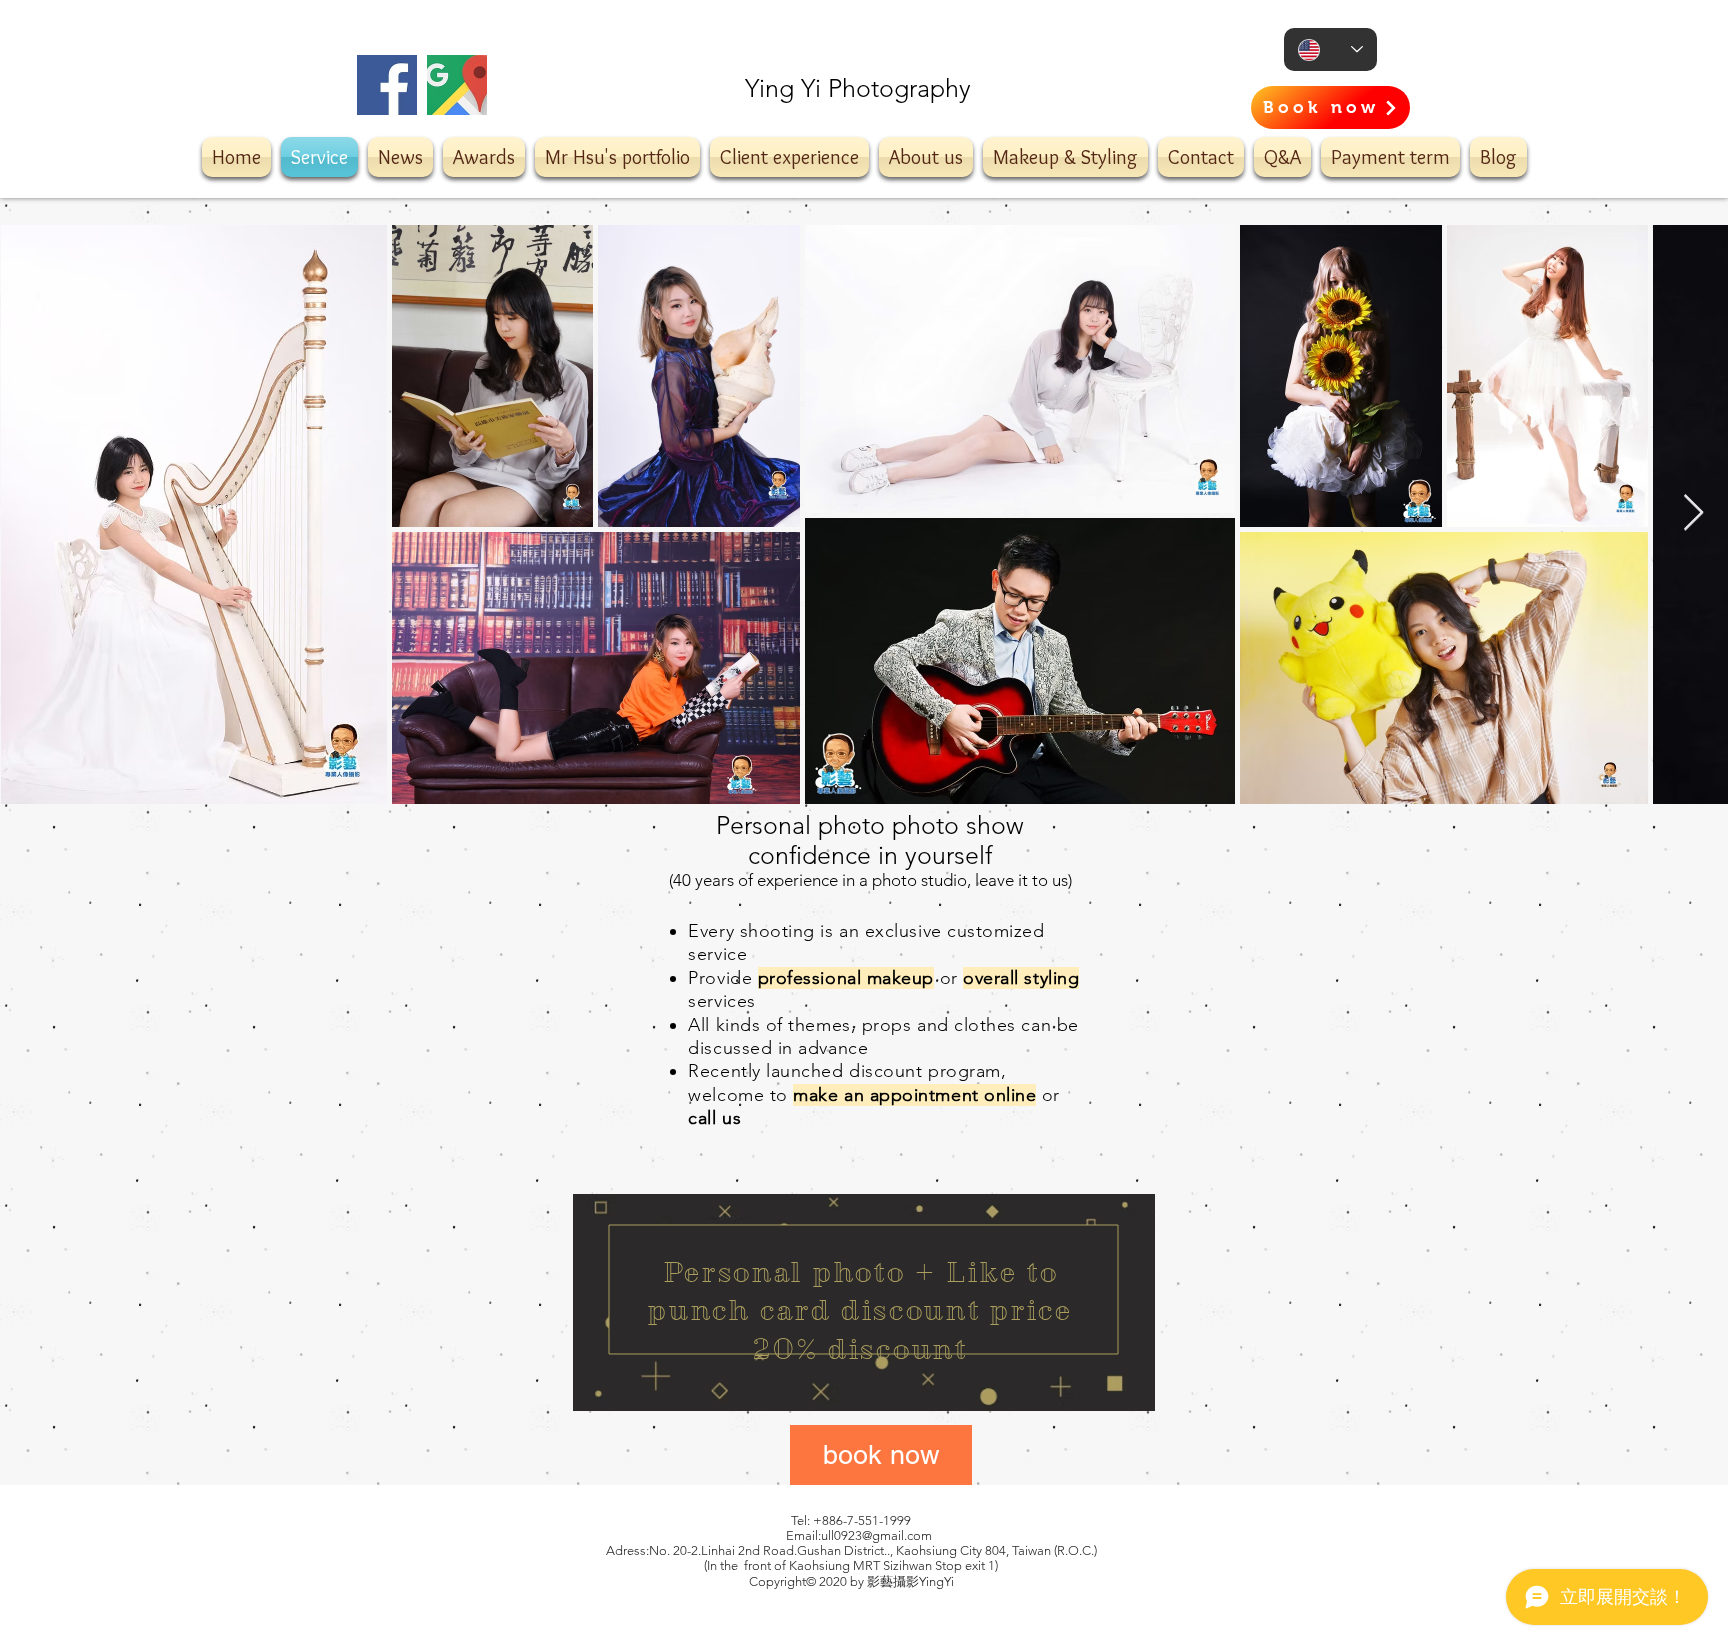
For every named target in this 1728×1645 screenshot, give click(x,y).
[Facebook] (387, 85)
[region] (864, 1302)
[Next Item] (1693, 513)
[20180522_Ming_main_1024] (457, 85)
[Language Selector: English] (1330, 49)
